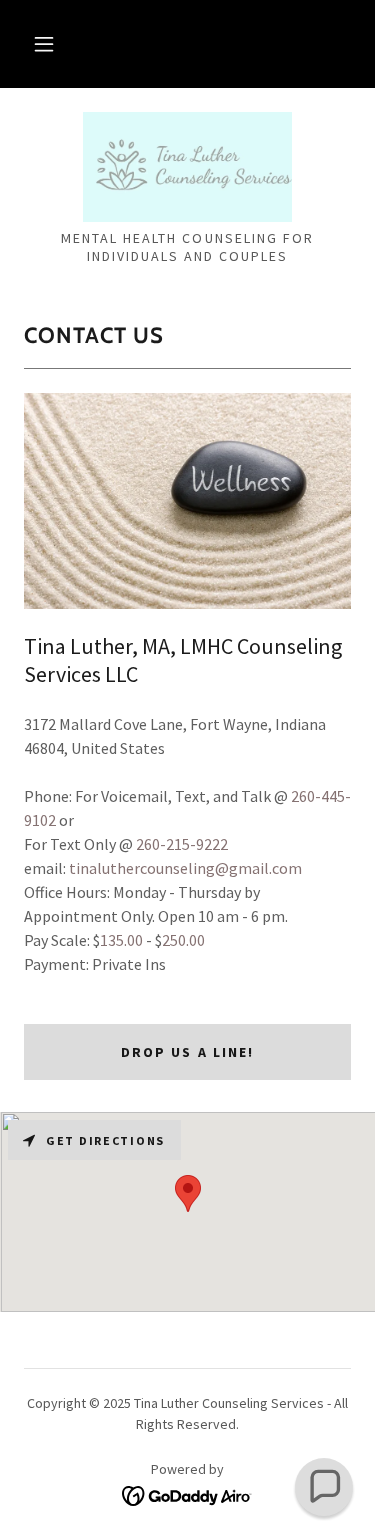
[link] (188, 167)
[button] (44, 44)
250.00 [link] (183, 940)
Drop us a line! (187, 1052)
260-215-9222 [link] (182, 844)
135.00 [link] (121, 940)
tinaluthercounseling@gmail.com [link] (185, 868)
